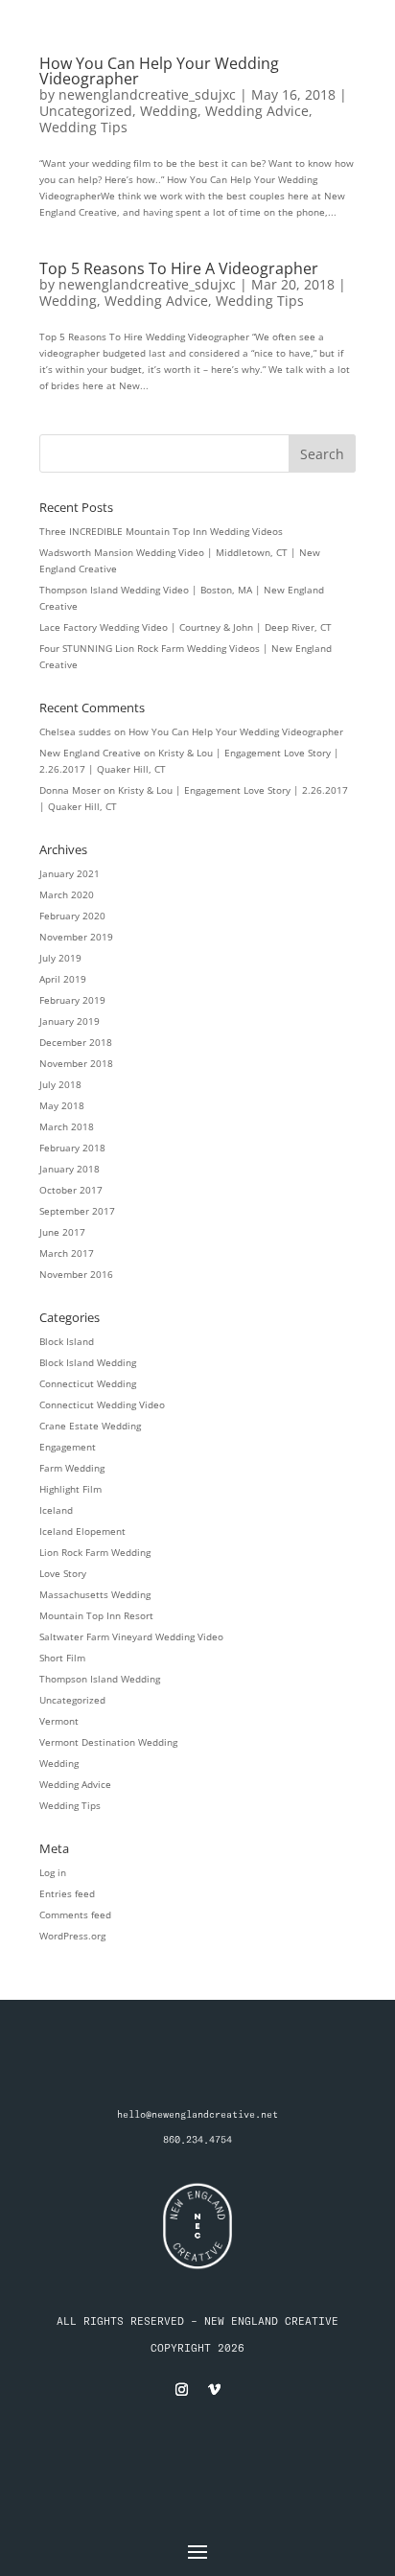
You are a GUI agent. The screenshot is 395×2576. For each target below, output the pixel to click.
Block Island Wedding (88, 1362)
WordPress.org (72, 1936)
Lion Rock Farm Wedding (95, 1552)
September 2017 (77, 1211)
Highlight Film (70, 1489)
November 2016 (76, 1274)
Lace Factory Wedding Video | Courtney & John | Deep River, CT (186, 627)
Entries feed (67, 1893)
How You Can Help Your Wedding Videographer (159, 71)
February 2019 (72, 1000)
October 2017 (71, 1190)
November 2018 (76, 1063)
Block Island (67, 1341)
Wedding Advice (257, 111)
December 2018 (76, 1042)
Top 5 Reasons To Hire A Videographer (179, 268)
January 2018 (70, 1169)
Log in (53, 1872)
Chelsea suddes (75, 731)
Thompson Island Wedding (100, 1679)
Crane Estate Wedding (90, 1426)
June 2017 (62, 1232)
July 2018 (60, 1084)
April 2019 (63, 979)
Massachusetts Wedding (95, 1594)
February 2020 (72, 916)
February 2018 (72, 1148)
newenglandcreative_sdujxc (147, 94)
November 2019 (76, 937)
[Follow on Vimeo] (214, 2390)
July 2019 (60, 958)
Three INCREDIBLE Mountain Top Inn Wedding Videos (161, 531)
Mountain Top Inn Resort (96, 1615)
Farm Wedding (72, 1468)
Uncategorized (86, 111)
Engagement (68, 1447)
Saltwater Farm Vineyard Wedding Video (131, 1636)
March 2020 (67, 894)
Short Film (62, 1658)
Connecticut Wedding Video (102, 1404)
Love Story (63, 1573)
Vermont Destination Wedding (108, 1742)
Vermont (59, 1721)
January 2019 (70, 1021)
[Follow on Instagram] (181, 2390)
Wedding (169, 111)
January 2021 (70, 873)
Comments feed (75, 1915)
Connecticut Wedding (88, 1383)
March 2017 (67, 1253)
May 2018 (62, 1105)
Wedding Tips (83, 127)
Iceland (56, 1510)
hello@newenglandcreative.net (197, 2114)
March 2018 (67, 1126)
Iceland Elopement (82, 1531)
